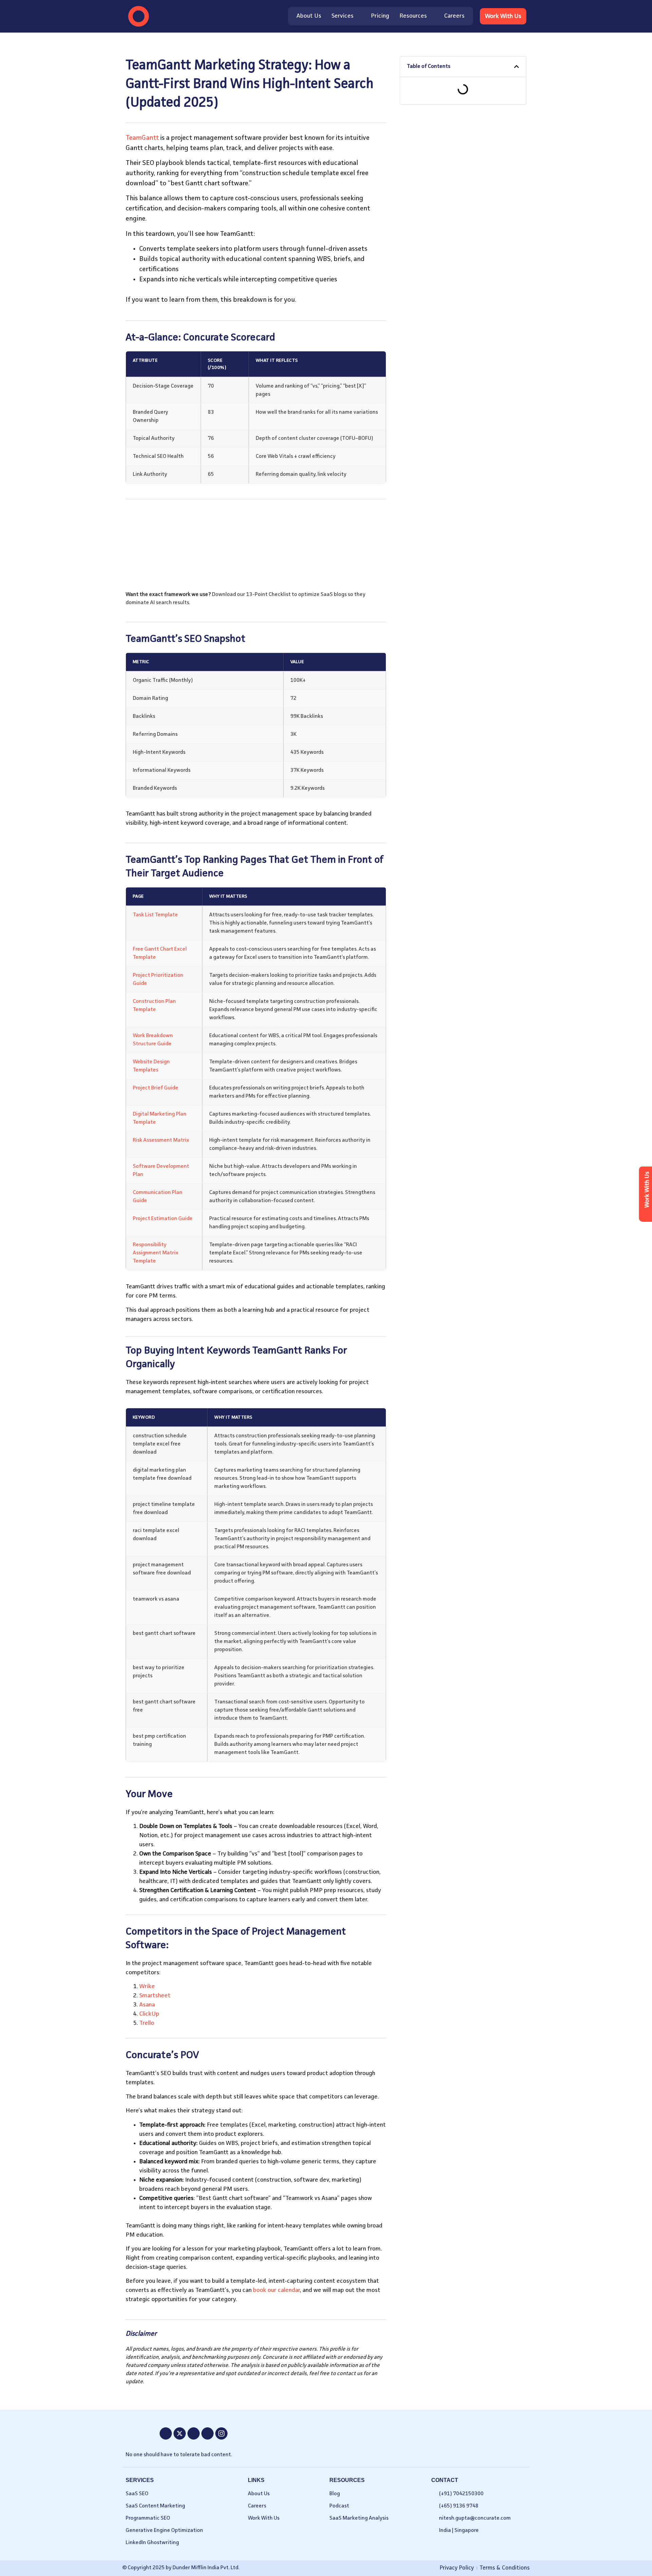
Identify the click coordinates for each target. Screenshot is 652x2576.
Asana (147, 2005)
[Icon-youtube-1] (194, 2433)
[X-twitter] (180, 2433)
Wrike (147, 1986)
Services (342, 16)
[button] (517, 67)
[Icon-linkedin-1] (207, 2433)
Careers (454, 16)
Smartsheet (155, 1996)
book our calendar (276, 2290)
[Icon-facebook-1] (166, 2433)
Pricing (380, 16)
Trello (147, 2023)
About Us (309, 16)
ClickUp (149, 2014)
